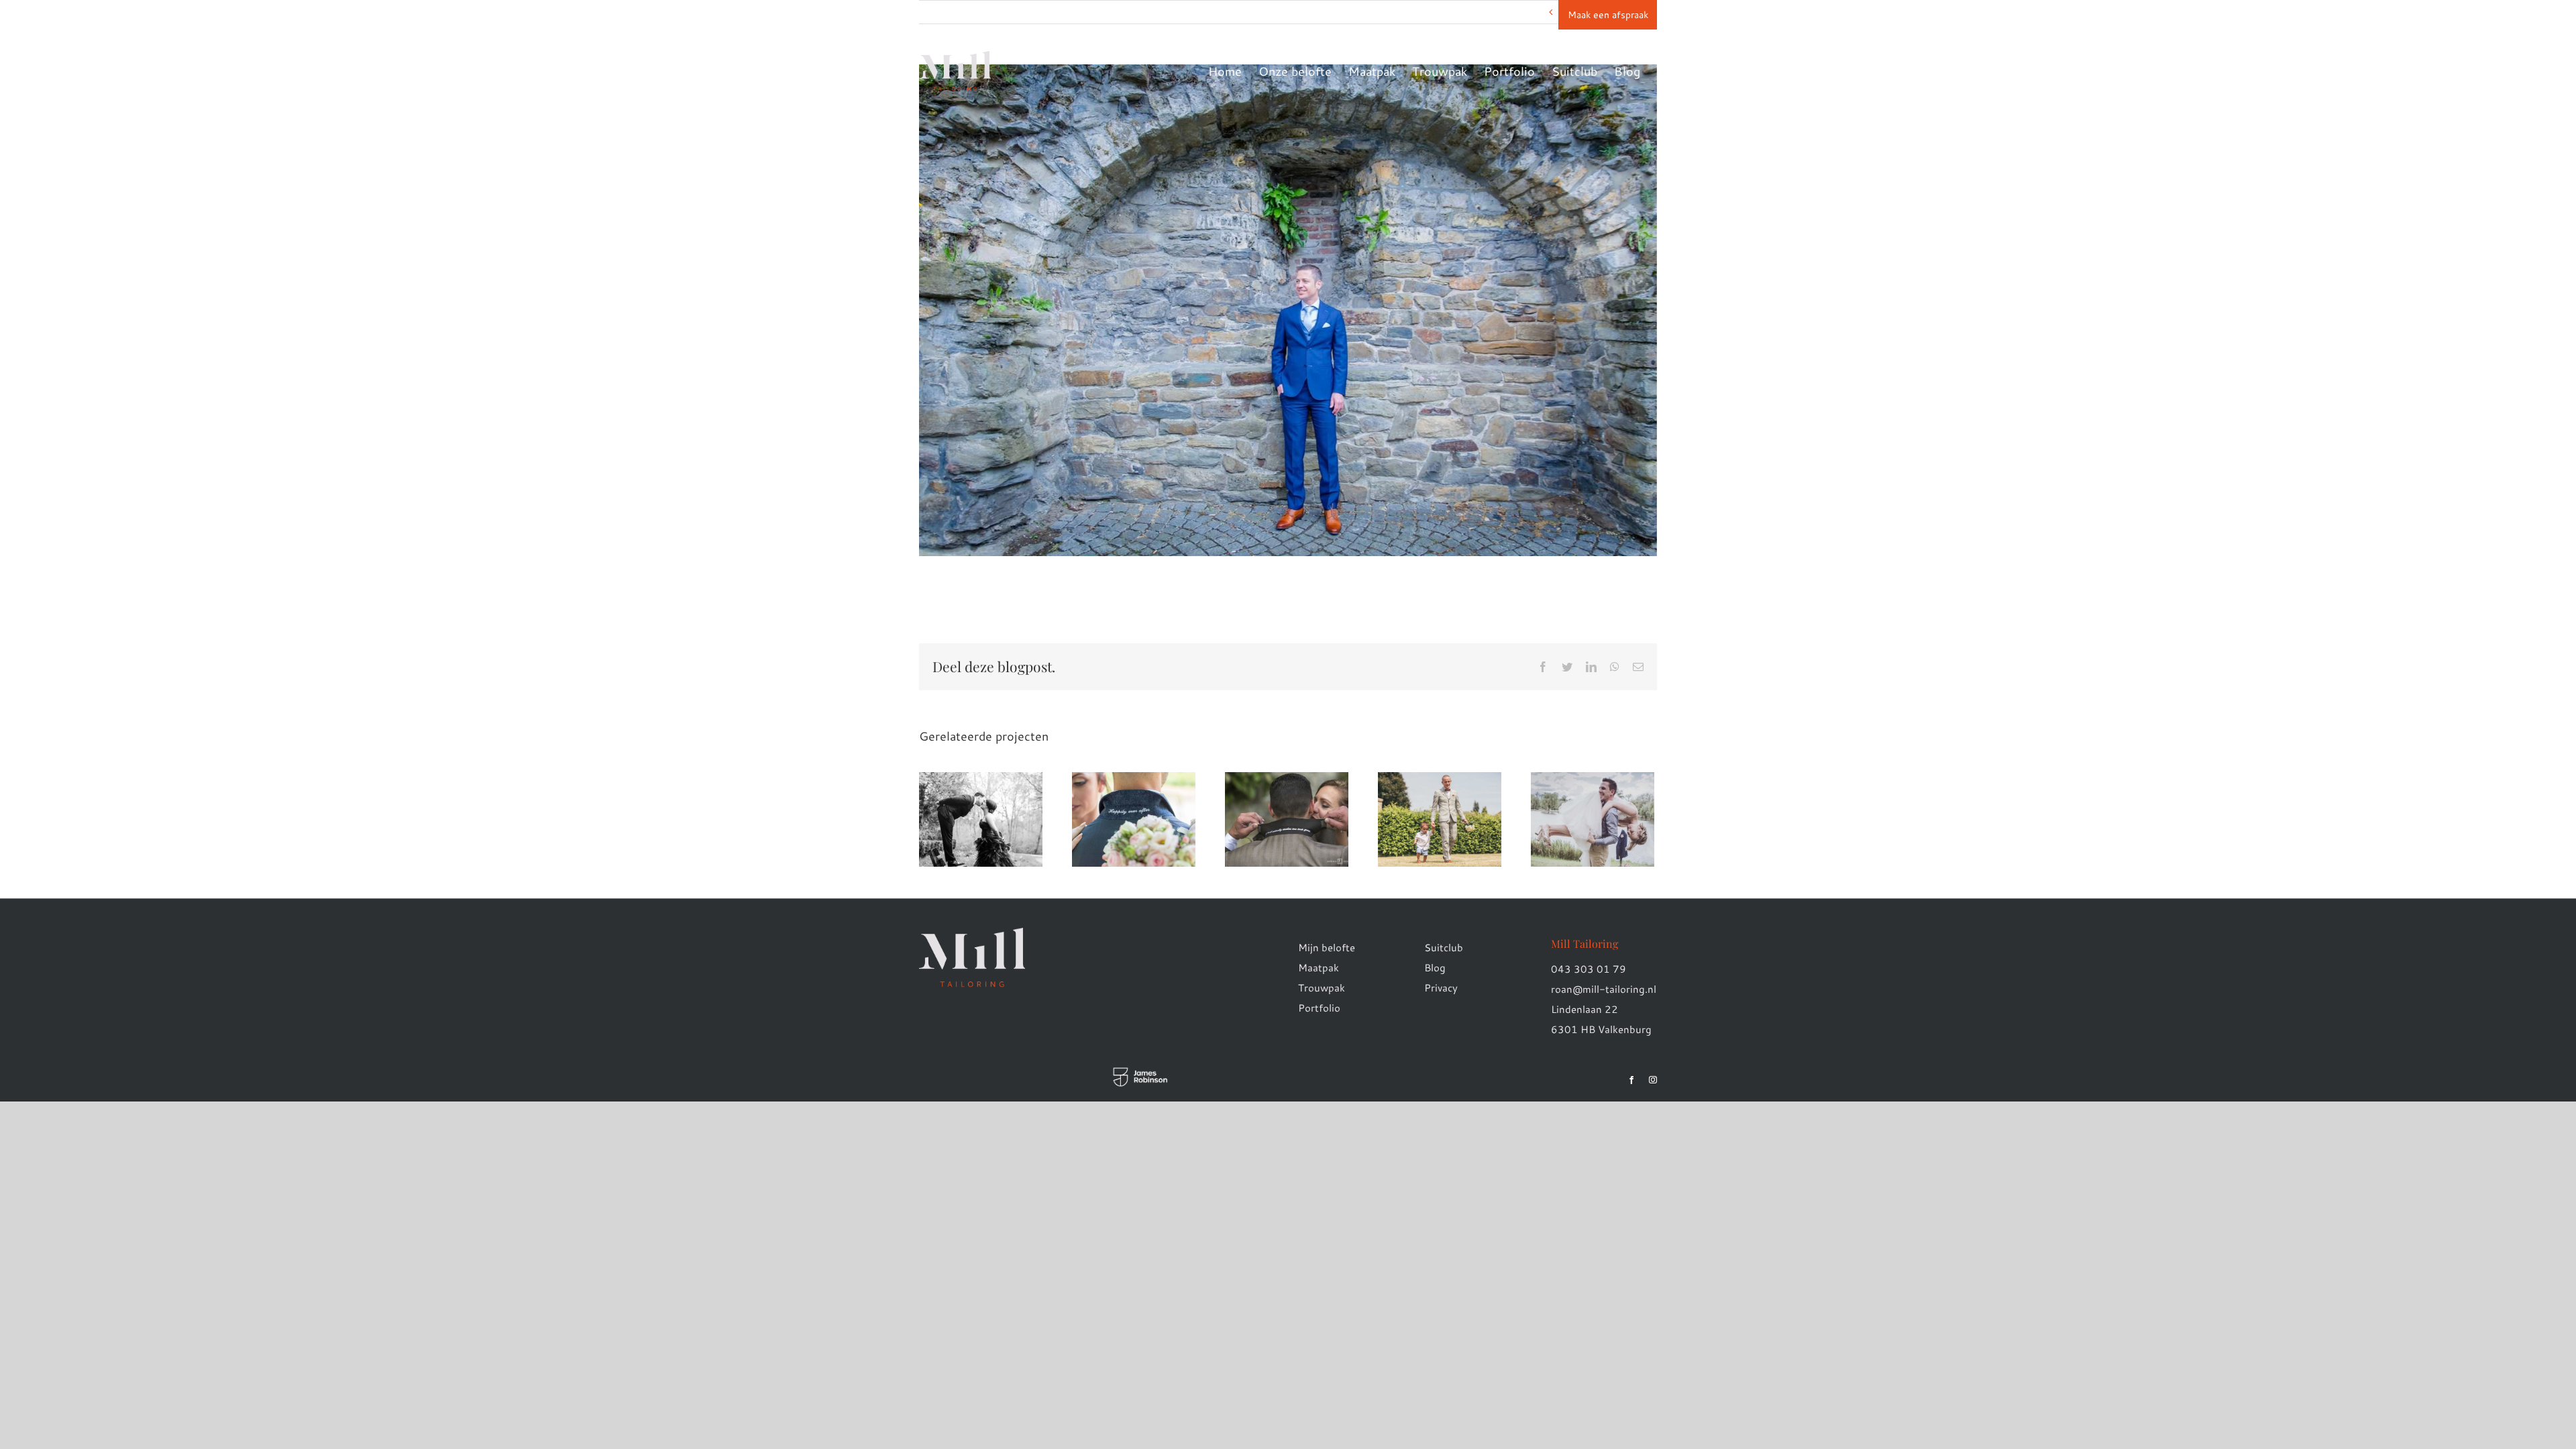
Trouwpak (1322, 988)
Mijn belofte (1327, 948)
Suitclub (1444, 948)
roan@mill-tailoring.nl (1604, 989)
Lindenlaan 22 (1585, 1009)
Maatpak (1319, 968)
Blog (1435, 968)
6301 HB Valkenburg (1601, 1029)
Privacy (1441, 988)
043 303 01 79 (1589, 969)
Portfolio (1319, 1008)
